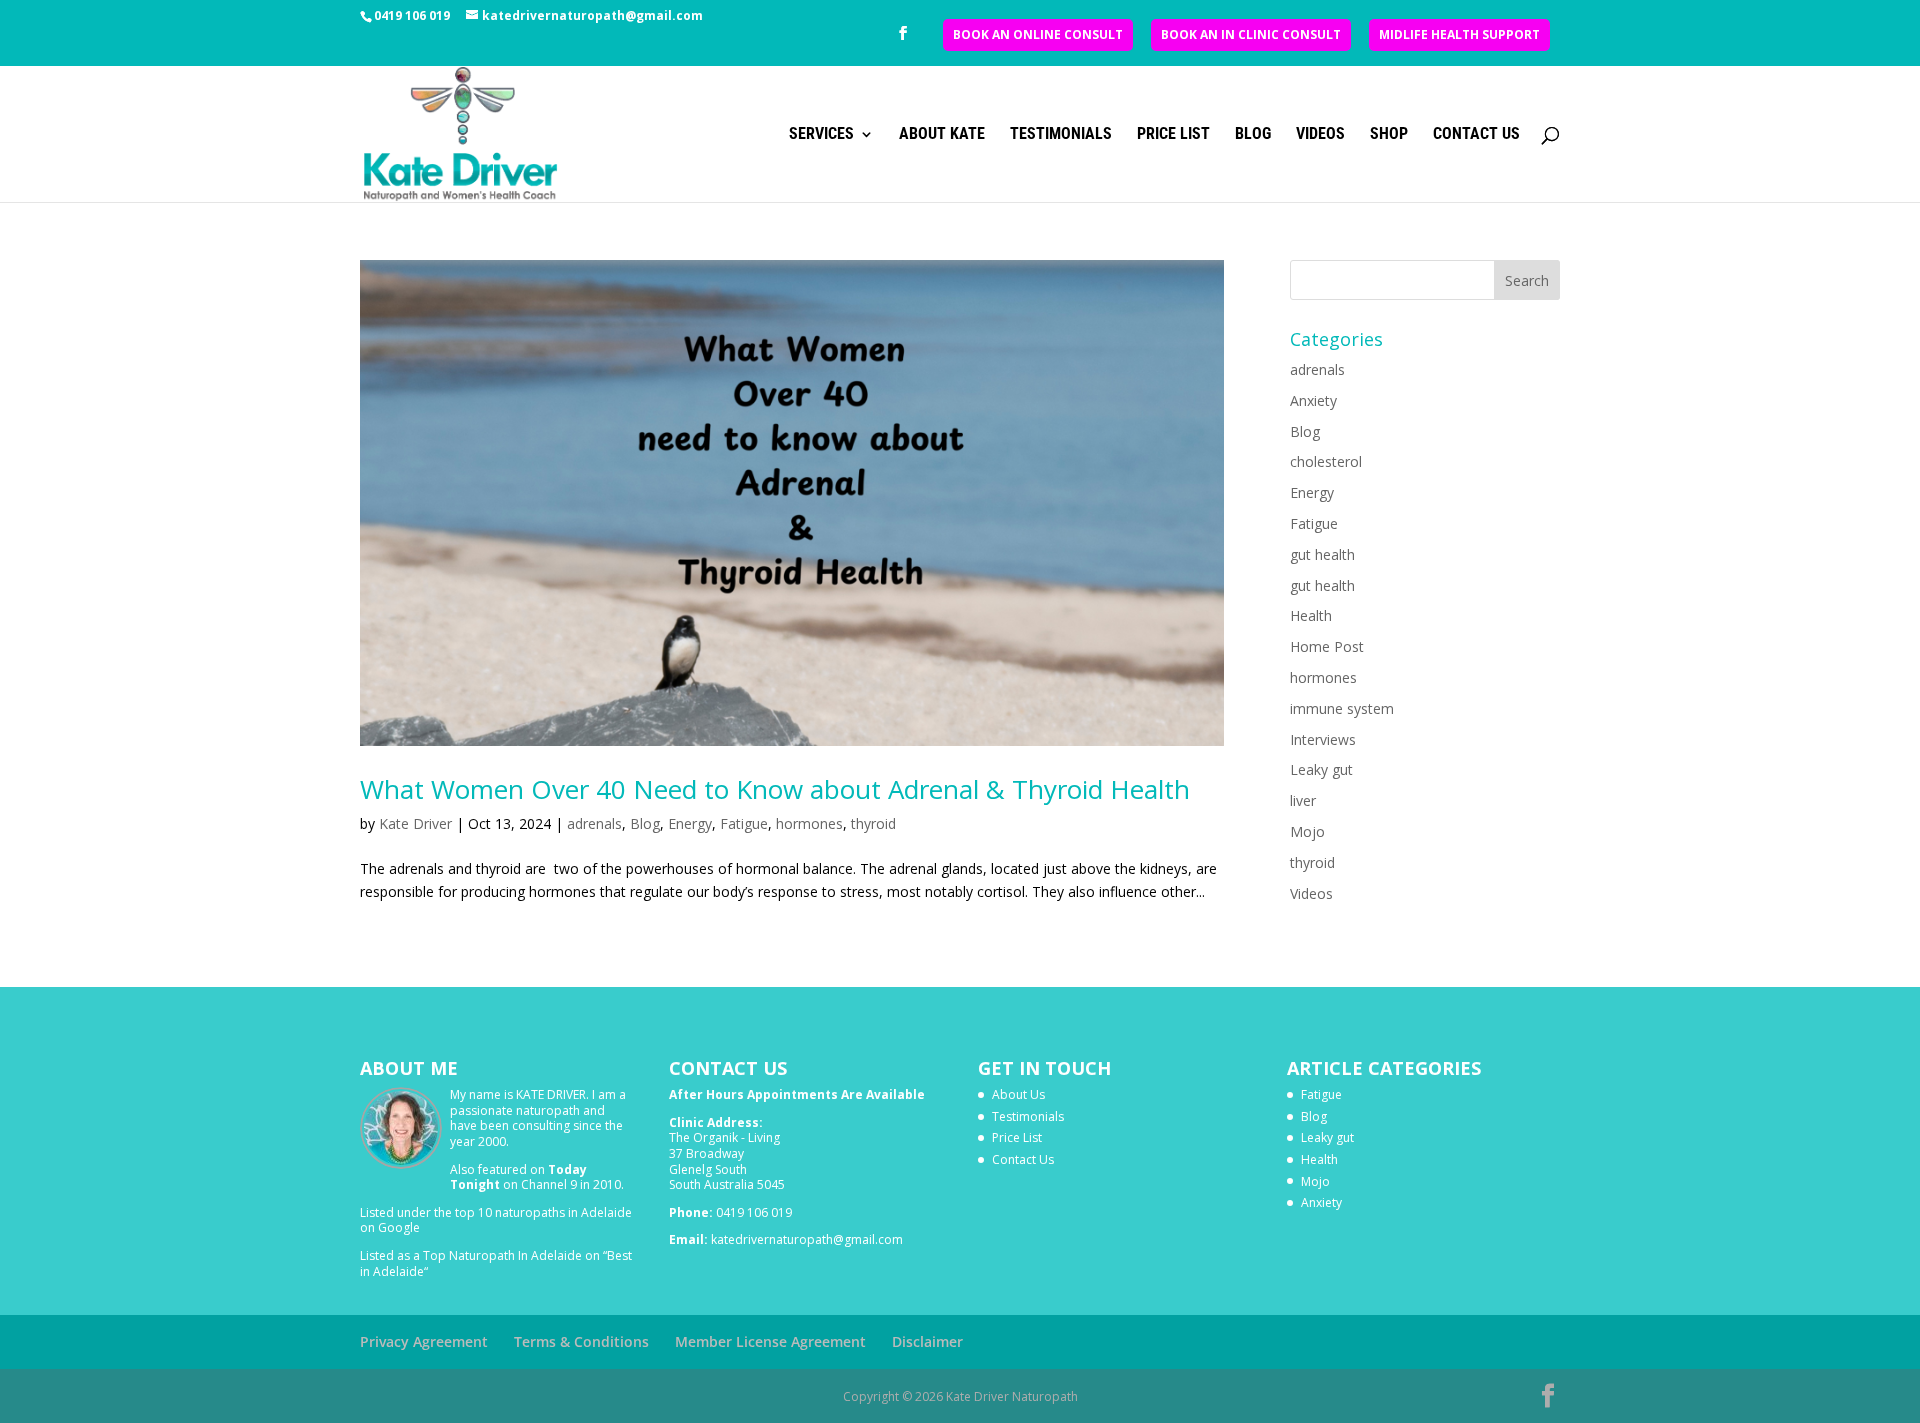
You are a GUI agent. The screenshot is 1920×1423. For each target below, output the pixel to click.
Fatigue (744, 823)
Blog (1253, 135)
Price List (1173, 135)
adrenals (594, 823)
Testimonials (1061, 135)
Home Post (1327, 646)
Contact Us (1476, 135)
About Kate (942, 135)
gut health (1322, 554)
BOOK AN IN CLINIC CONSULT (1251, 35)
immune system (1342, 708)
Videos (1320, 135)
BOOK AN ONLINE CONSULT (1038, 35)
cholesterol (1326, 461)
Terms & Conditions (581, 1341)
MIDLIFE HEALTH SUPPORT (1459, 35)
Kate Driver (415, 823)
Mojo (1307, 831)
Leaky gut (1321, 769)
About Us (1018, 1094)
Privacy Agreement (424, 1341)
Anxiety (1313, 400)
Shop (1389, 135)
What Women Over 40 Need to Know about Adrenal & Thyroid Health (775, 789)
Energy (690, 823)
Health (1311, 615)
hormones (809, 823)
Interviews (1323, 739)
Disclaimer (927, 1341)
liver (1303, 800)
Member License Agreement (770, 1341)
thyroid (873, 823)
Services (821, 135)
